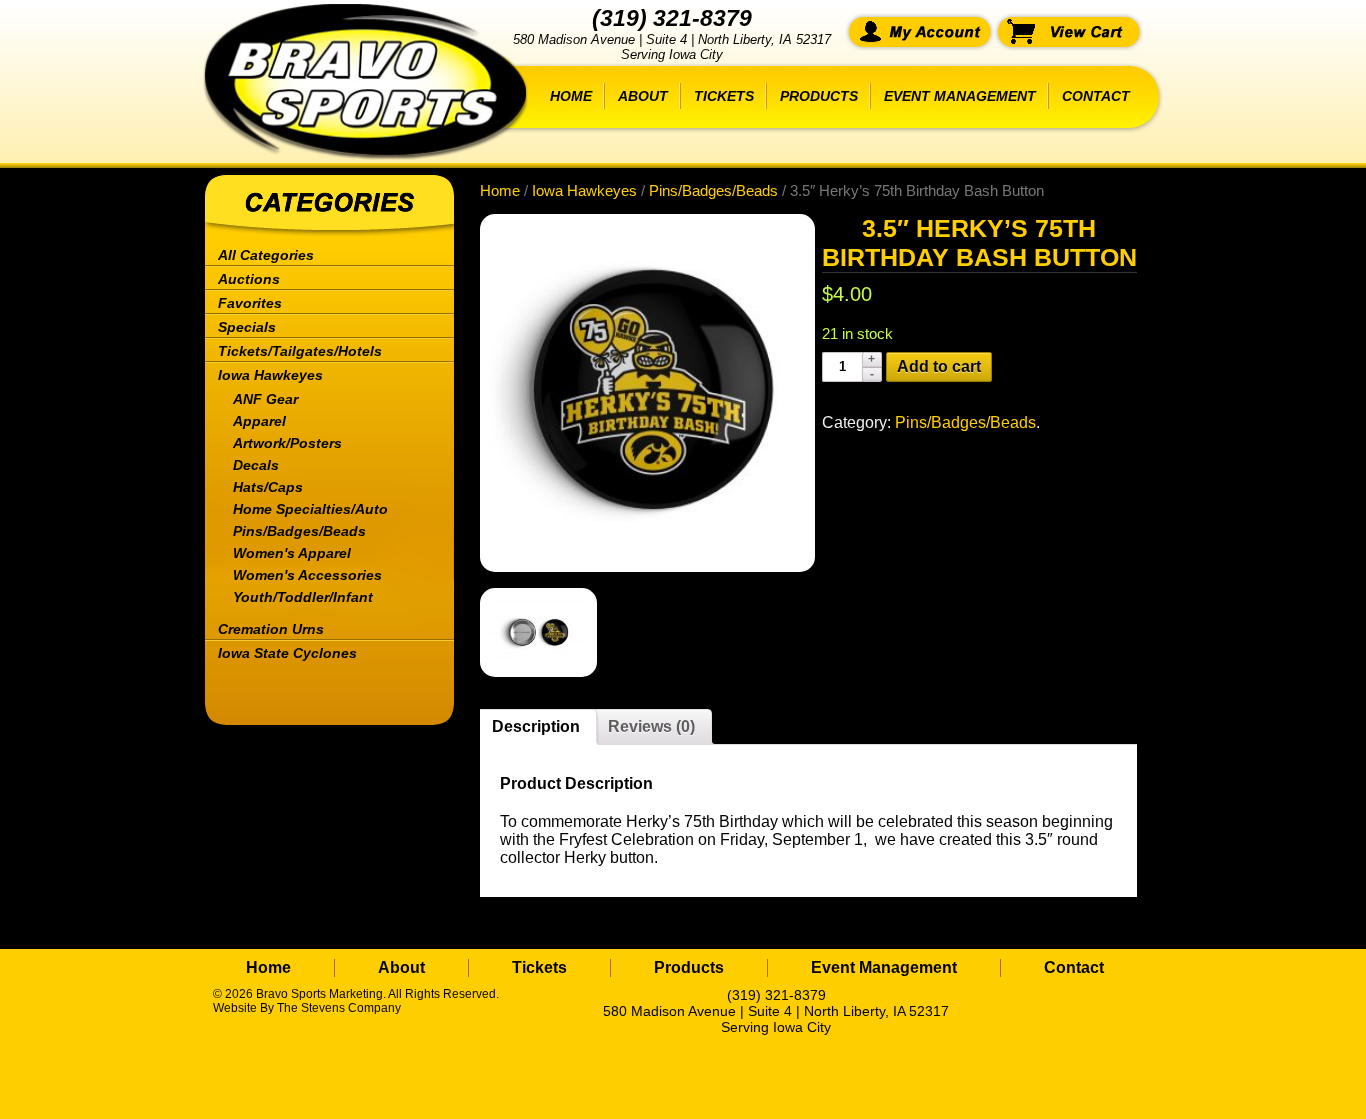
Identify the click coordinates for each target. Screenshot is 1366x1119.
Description (536, 726)
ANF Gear (265, 399)
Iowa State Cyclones (287, 653)
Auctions (249, 279)
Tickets (724, 96)
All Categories (266, 255)
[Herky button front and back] (528, 632)
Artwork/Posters (287, 443)
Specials (247, 327)
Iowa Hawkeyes (270, 375)
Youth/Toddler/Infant (303, 597)
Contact (1096, 96)
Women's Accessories (307, 575)
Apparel (259, 421)
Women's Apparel (292, 553)
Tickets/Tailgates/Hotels (300, 351)
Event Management (960, 96)
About (643, 96)
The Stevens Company (339, 1008)
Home (571, 96)
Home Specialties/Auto (310, 509)
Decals (256, 465)
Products (819, 96)
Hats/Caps (268, 487)
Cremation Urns (271, 629)
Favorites (250, 303)
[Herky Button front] (637, 393)
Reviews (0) (651, 726)
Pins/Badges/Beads (299, 531)
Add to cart (939, 366)
